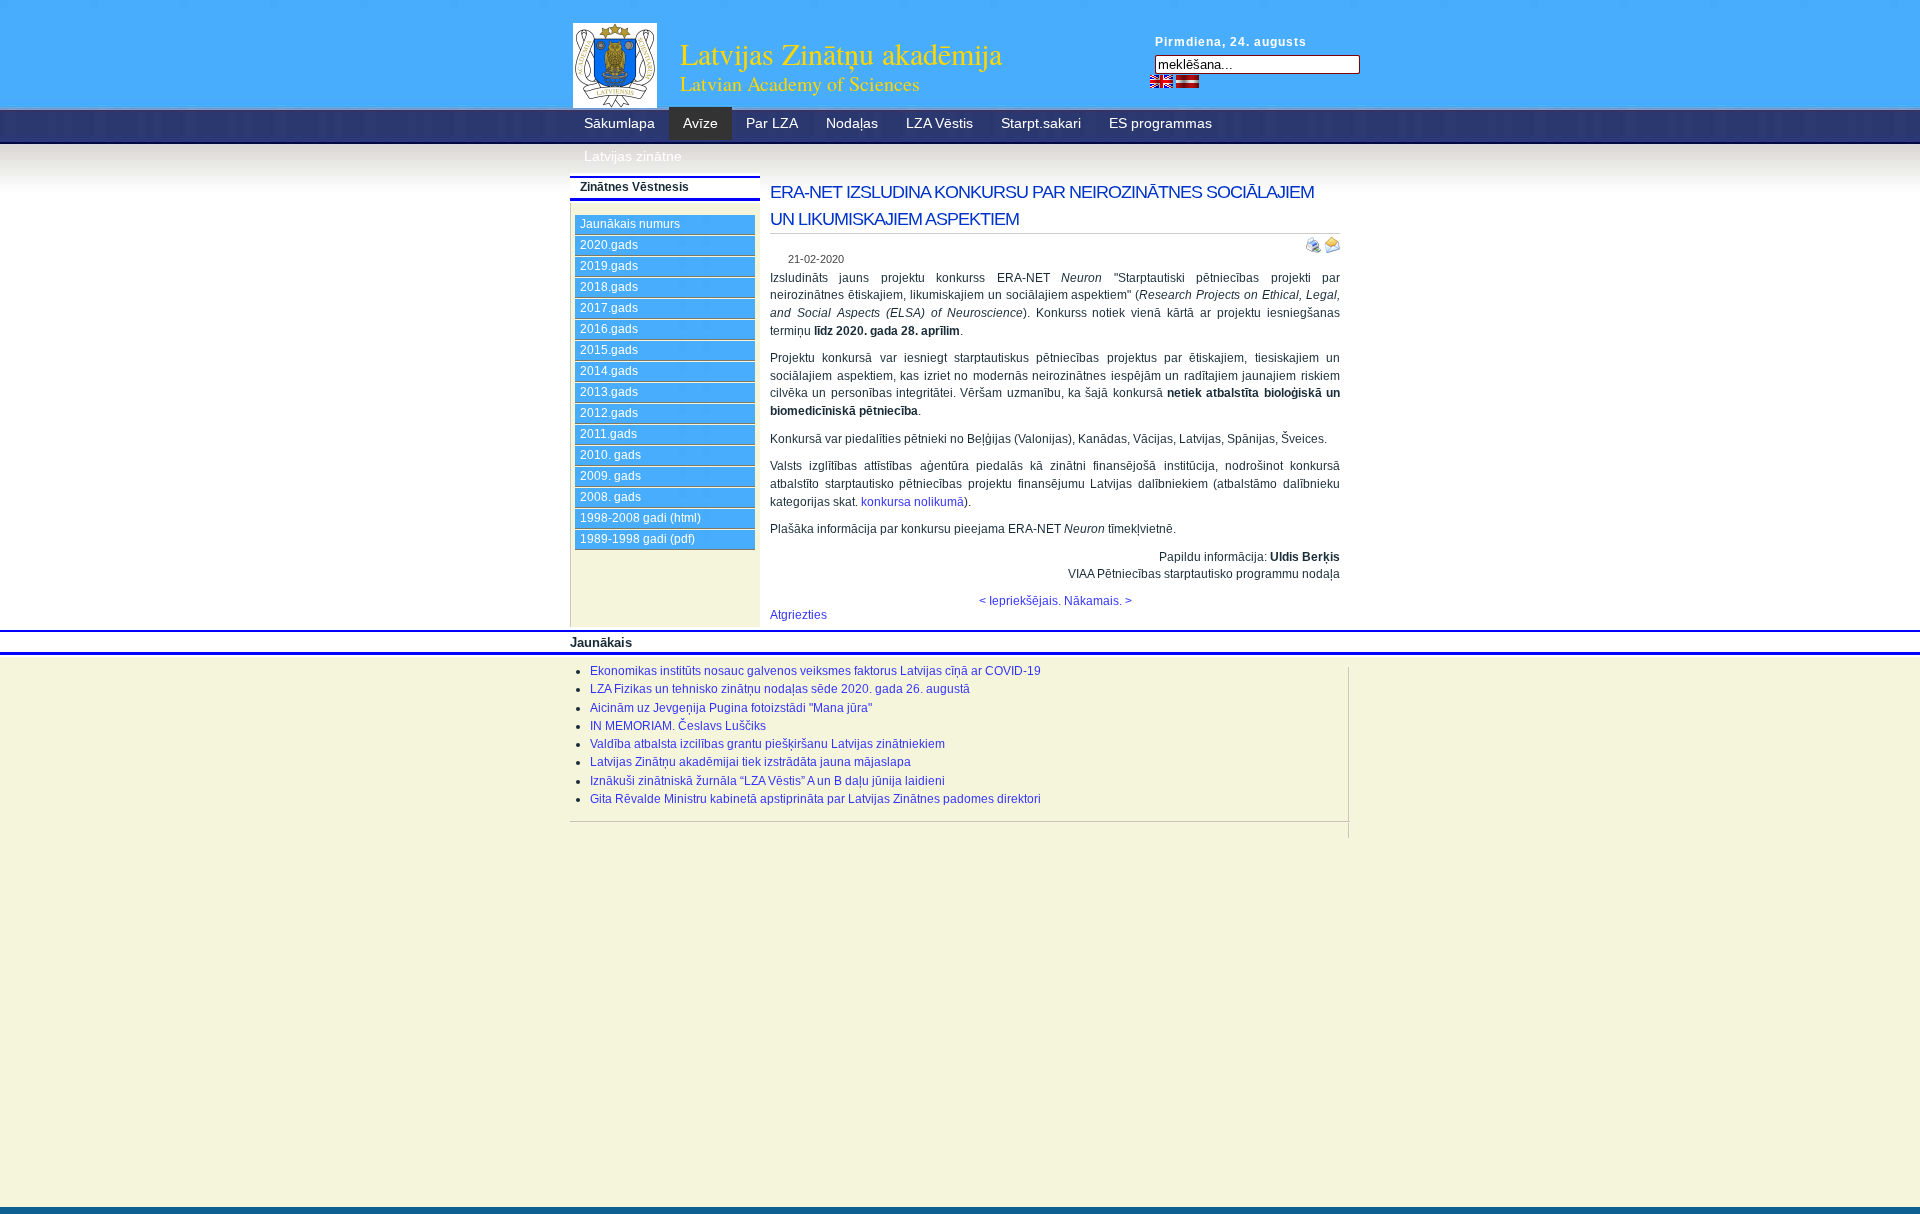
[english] (1161, 81)
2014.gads (609, 371)
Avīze (700, 123)
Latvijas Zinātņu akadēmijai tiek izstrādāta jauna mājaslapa (750, 762)
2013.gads (609, 392)
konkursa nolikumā (912, 502)
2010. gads (610, 455)
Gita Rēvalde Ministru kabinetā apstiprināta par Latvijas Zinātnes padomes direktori (815, 799)
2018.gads (609, 287)
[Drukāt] (1315, 241)
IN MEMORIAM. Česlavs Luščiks (678, 726)
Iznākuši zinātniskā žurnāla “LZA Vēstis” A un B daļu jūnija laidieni (767, 781)
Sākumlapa (619, 123)
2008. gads (610, 497)
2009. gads (610, 476)
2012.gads (609, 413)
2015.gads (609, 350)
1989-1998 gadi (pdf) (637, 539)
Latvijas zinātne (633, 156)
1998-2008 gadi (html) (640, 518)
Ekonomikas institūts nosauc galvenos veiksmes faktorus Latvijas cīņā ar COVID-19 (815, 671)
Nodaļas (852, 123)
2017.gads (609, 308)
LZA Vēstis (939, 123)
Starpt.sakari (1041, 123)
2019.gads (609, 266)
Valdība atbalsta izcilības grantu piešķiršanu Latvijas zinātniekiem (767, 744)
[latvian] (1187, 81)
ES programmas (1160, 123)
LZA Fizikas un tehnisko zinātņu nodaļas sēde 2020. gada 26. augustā (780, 689)
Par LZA (772, 123)
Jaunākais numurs (630, 224)
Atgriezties (798, 615)
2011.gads (608, 434)
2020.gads (609, 245)
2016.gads (609, 329)
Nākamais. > (1098, 601)
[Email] (1332, 241)
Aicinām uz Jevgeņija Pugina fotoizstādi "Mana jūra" (731, 708)
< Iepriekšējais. (1020, 601)
